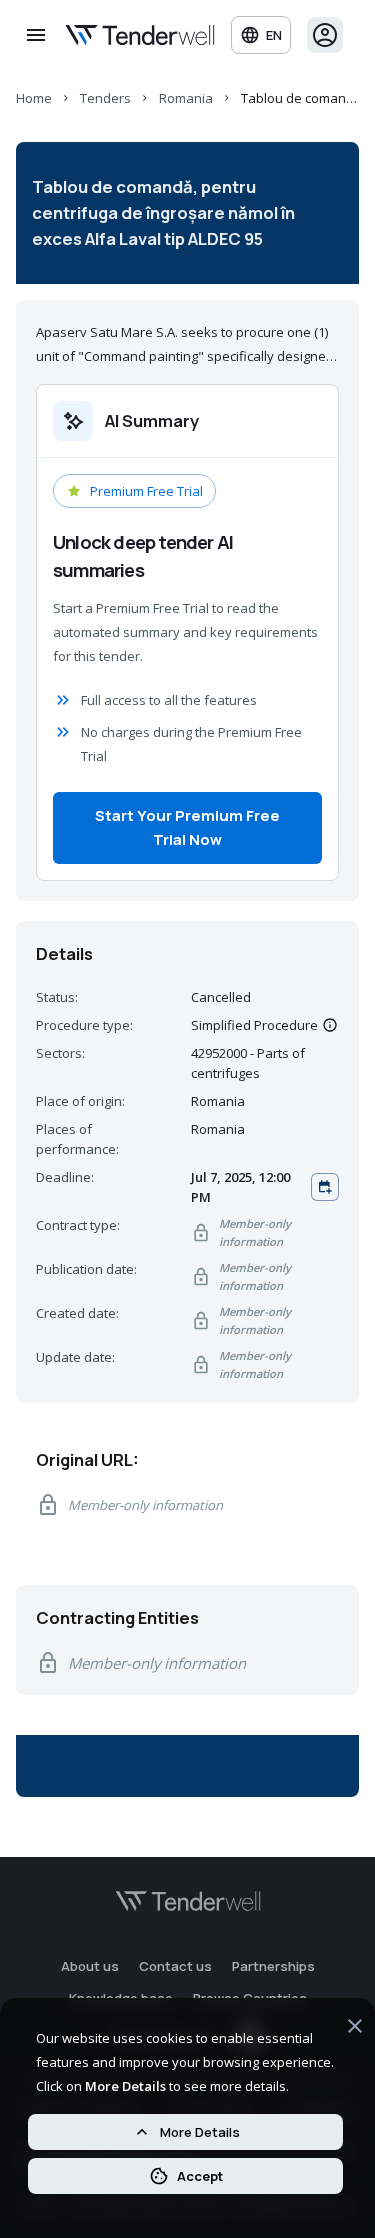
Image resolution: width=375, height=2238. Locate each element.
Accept (200, 2176)
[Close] (355, 2029)
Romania (186, 98)
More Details (200, 2132)
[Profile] (325, 35)
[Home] (140, 35)
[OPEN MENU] (36, 35)
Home (34, 98)
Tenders (105, 98)
